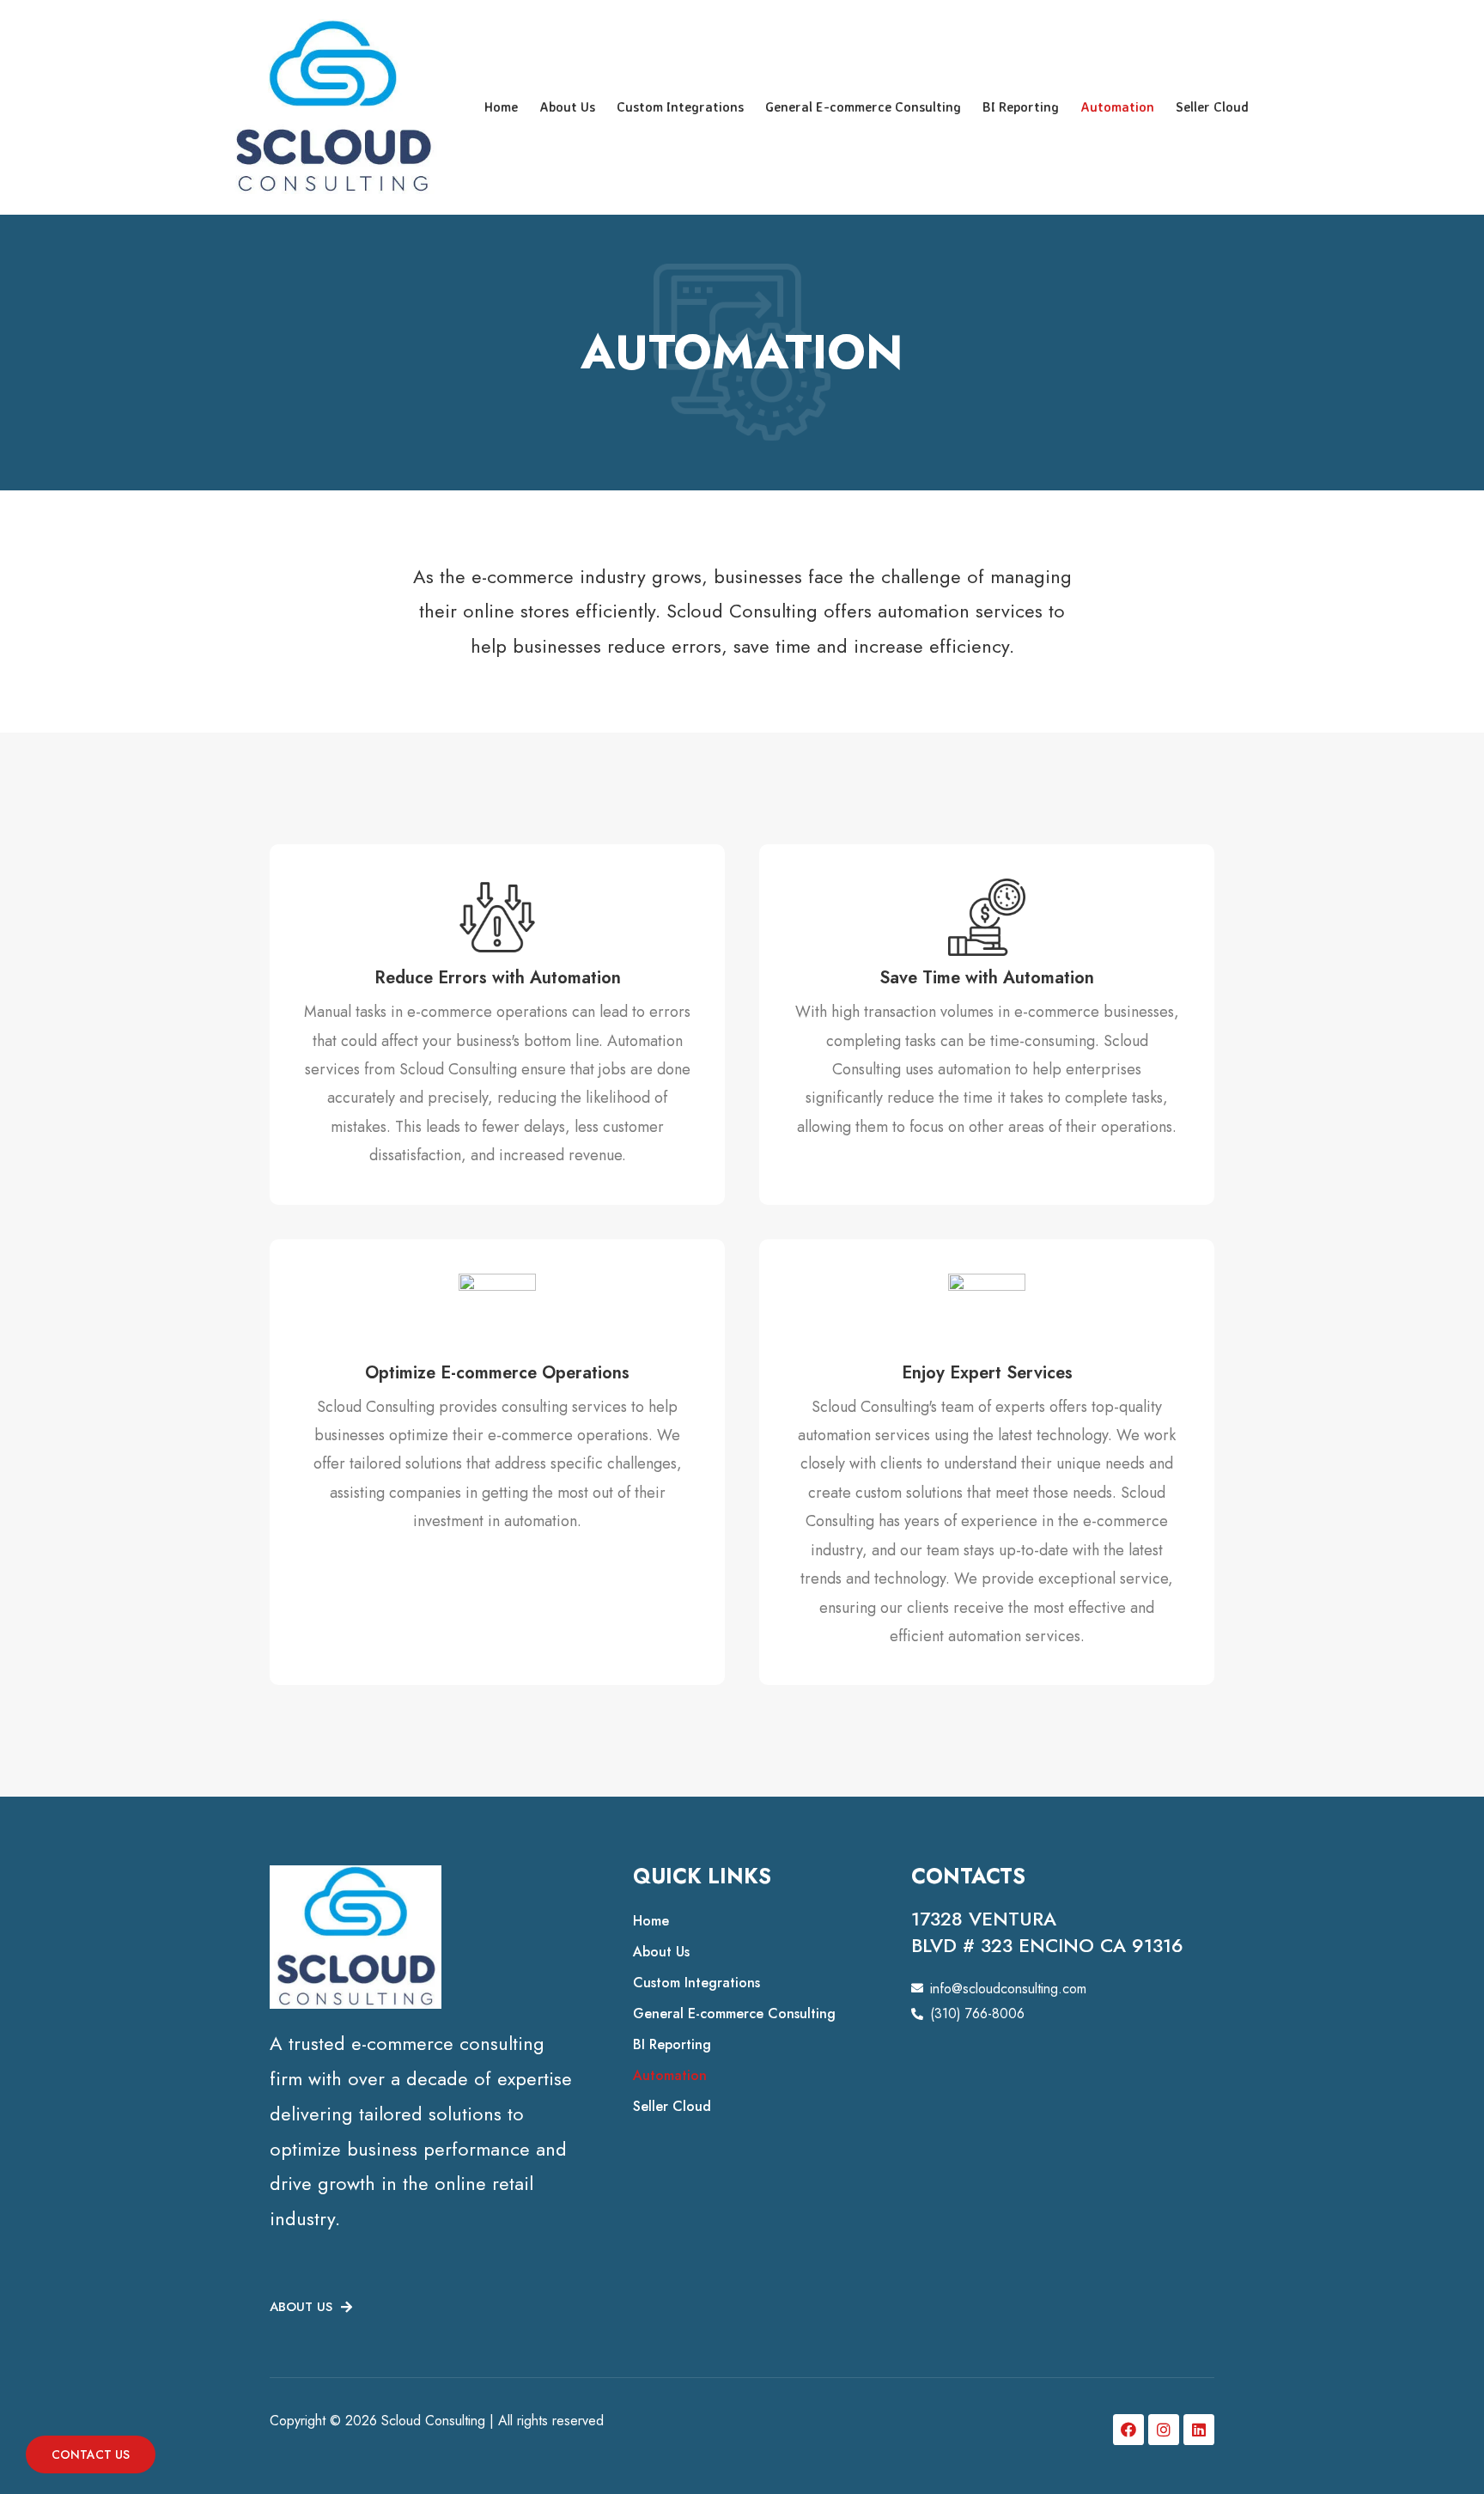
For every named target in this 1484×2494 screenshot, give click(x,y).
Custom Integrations (680, 107)
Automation (1117, 107)
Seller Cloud (1212, 107)
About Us (567, 107)
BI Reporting (1021, 107)
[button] (311, 2308)
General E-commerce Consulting (863, 107)
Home (501, 107)
